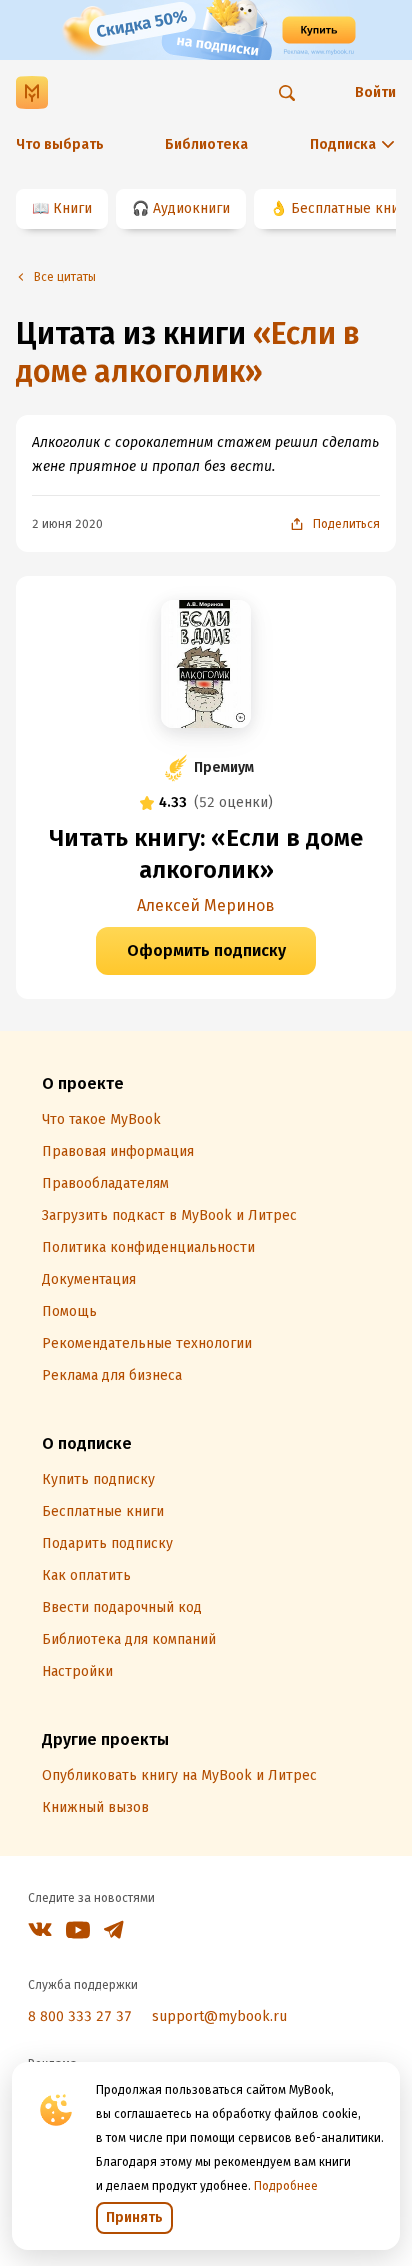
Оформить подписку (206, 950)
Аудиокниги (191, 208)
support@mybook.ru (219, 2016)
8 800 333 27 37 (80, 2016)
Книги (72, 208)
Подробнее (286, 2186)
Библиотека (206, 144)
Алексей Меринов (206, 905)
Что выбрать (60, 144)
